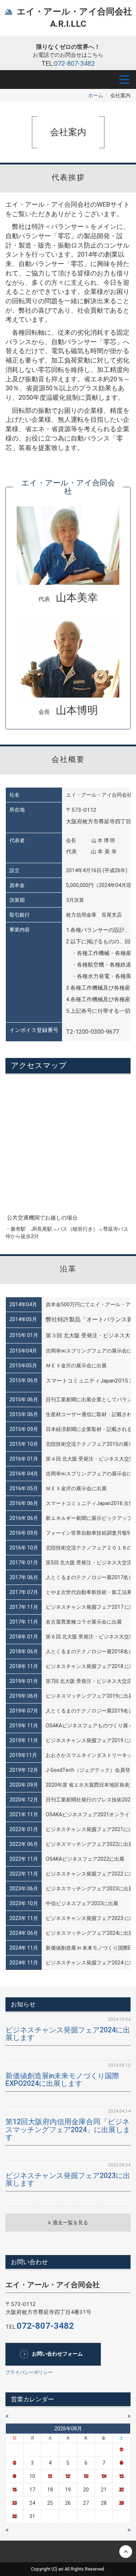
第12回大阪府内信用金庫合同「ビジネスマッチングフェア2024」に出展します (68, 2130)
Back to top (68, 2551)
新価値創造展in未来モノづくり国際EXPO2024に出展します (62, 2080)
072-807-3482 (74, 63)
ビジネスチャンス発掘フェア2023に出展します (68, 2180)
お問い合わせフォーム (57, 2354)
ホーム (96, 95)
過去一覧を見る (70, 2223)
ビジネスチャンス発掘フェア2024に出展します (68, 2034)
